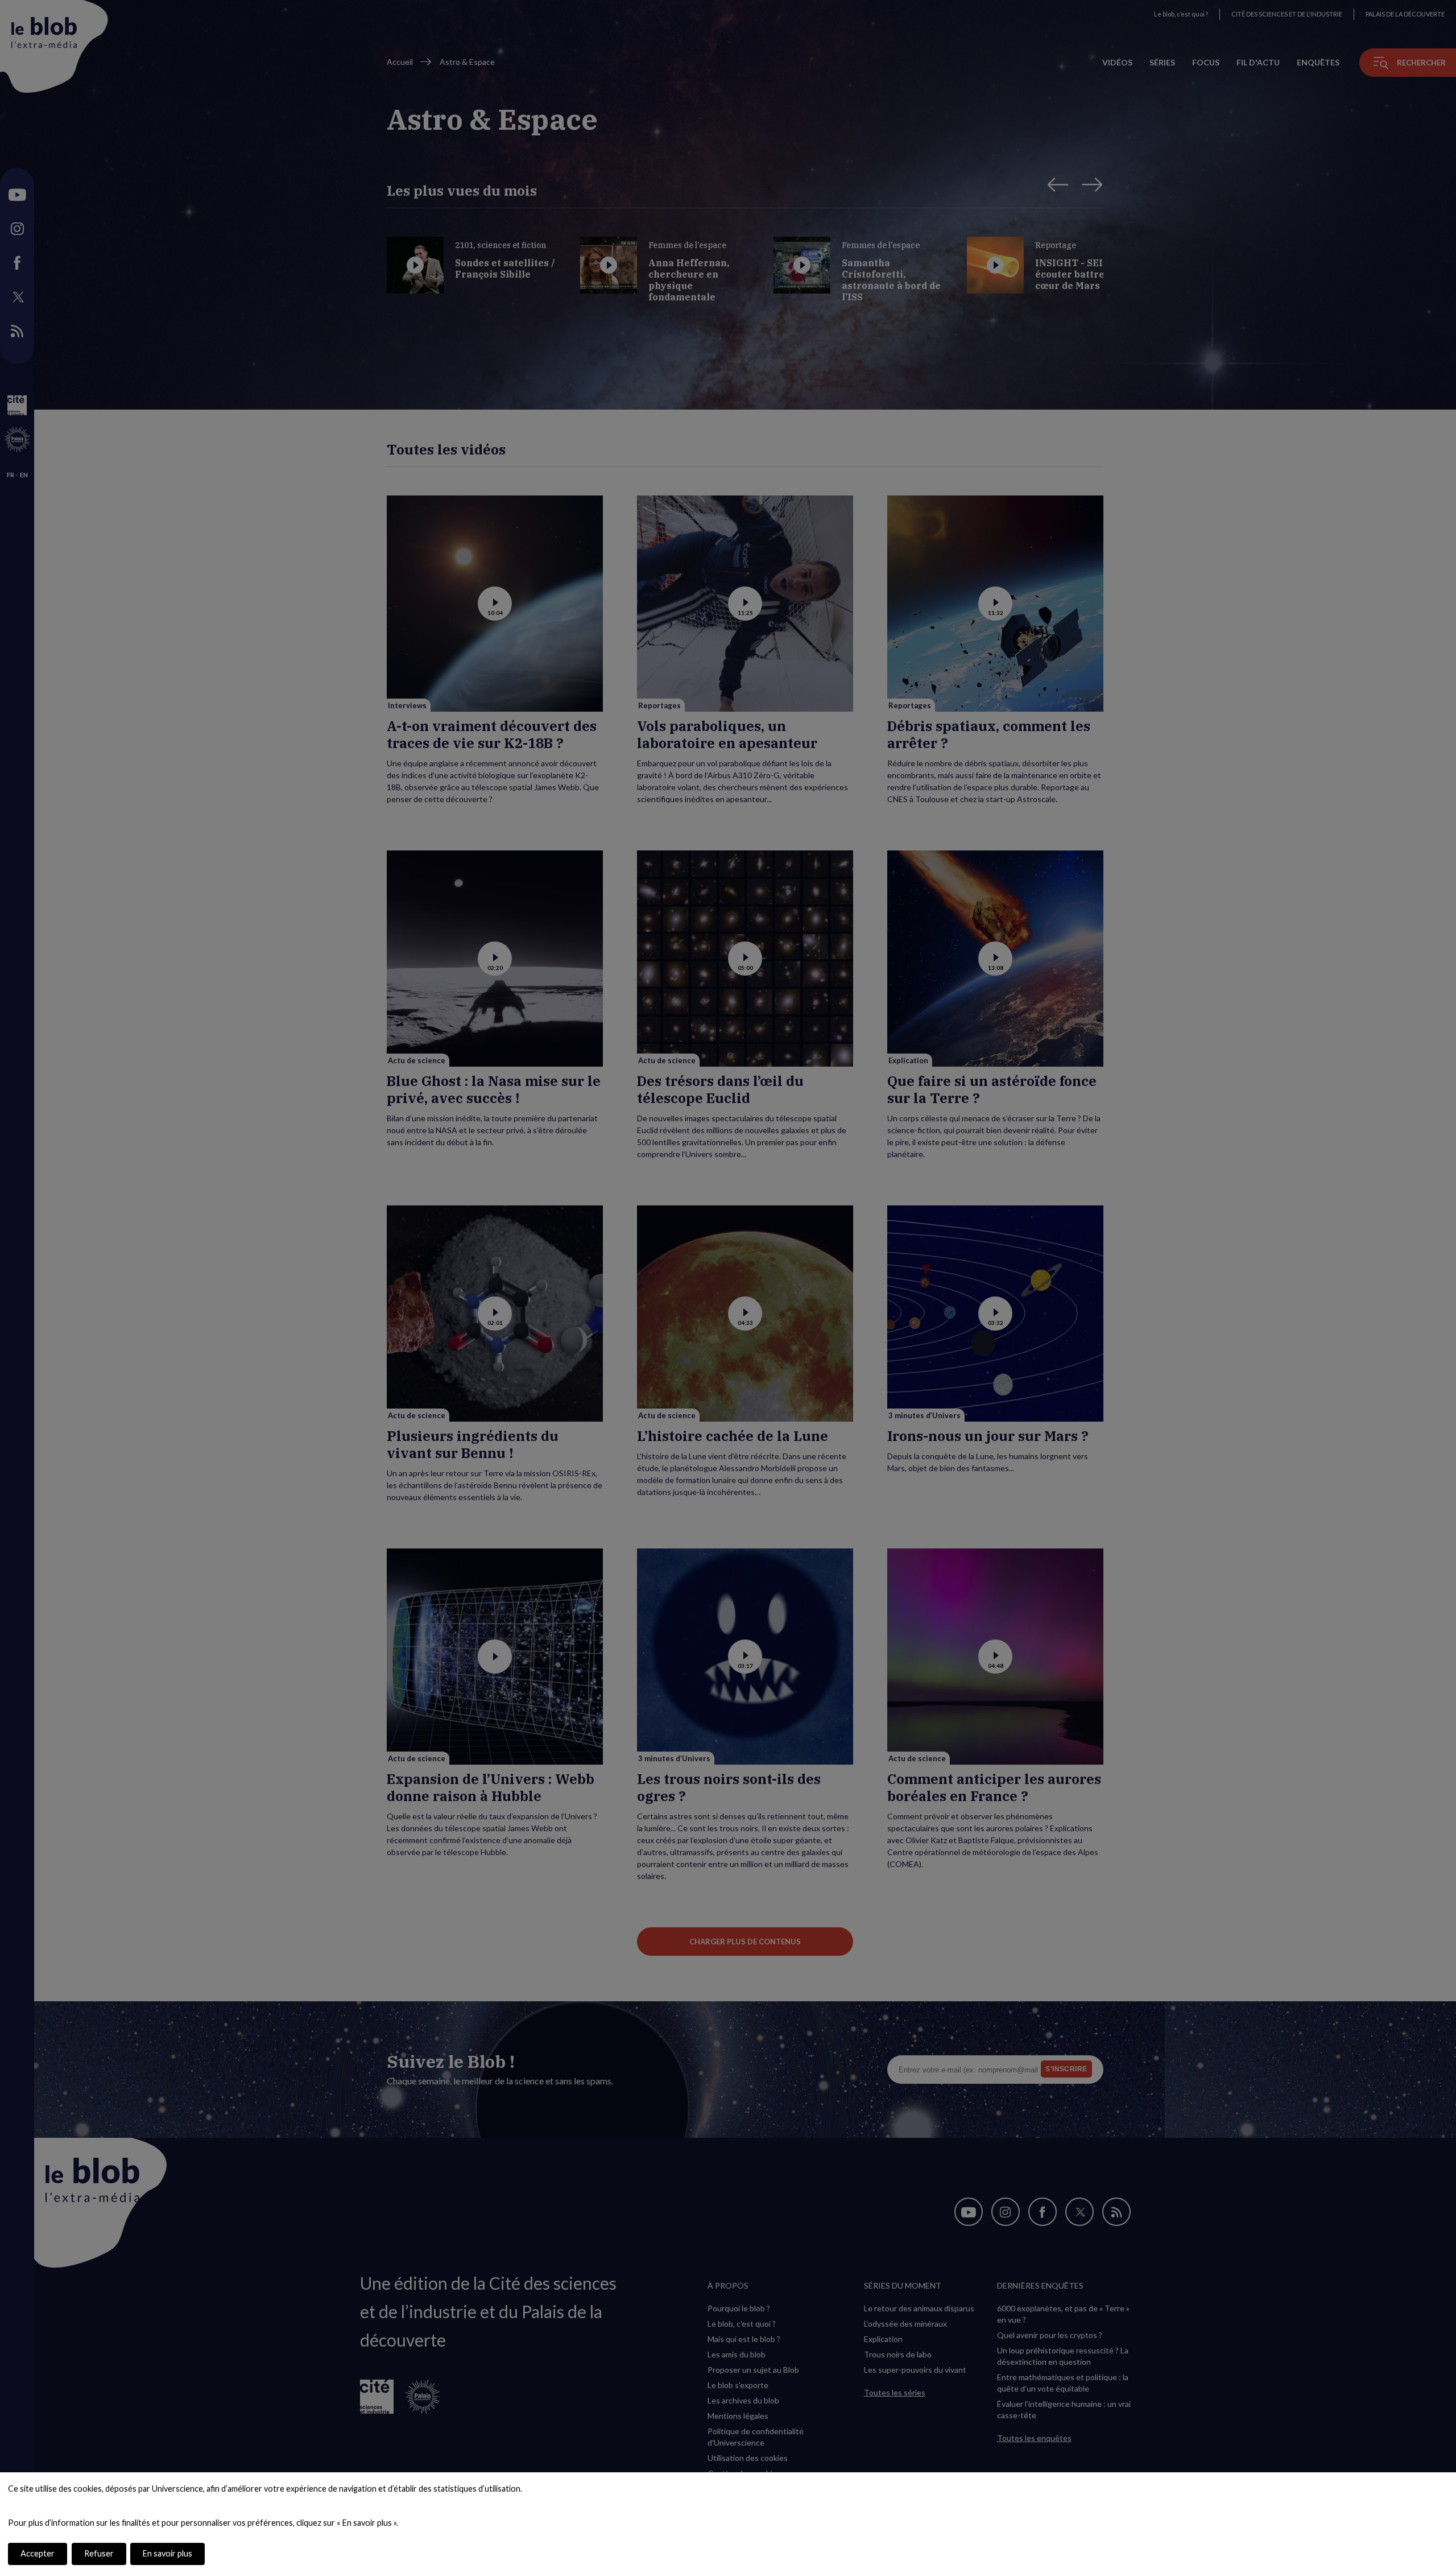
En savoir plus (167, 2553)
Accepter (38, 2553)
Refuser (99, 2553)
